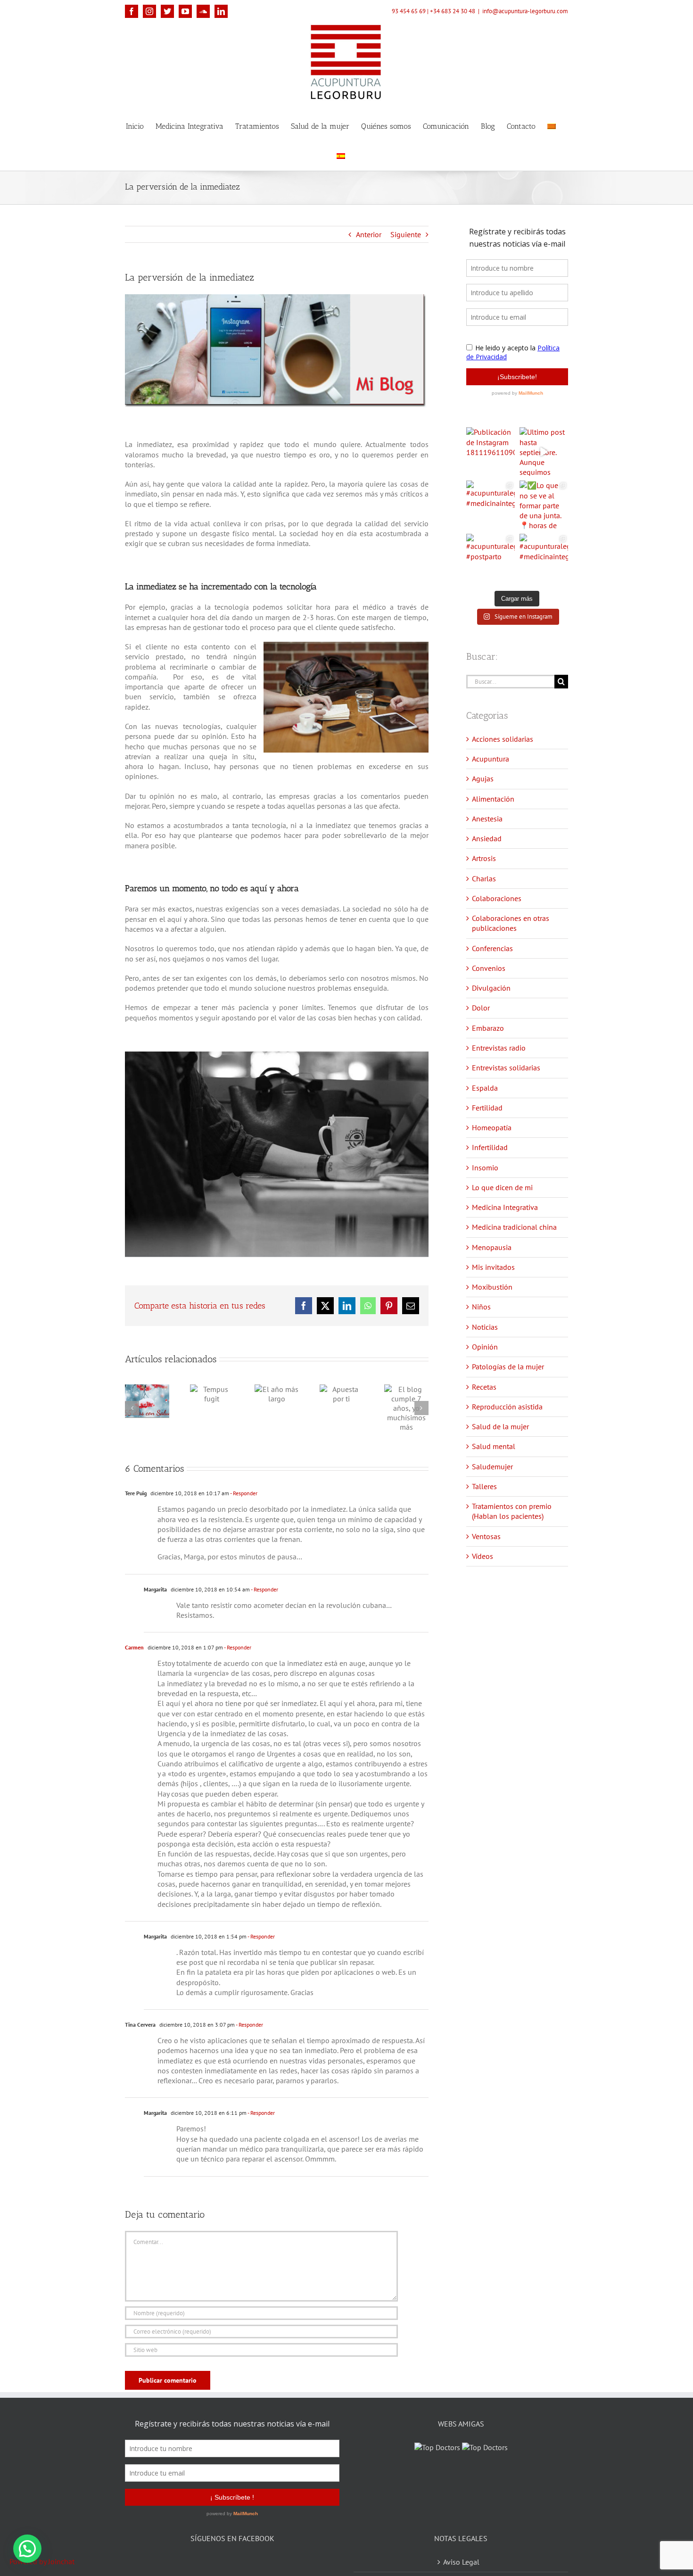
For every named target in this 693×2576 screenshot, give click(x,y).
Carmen (134, 1647)
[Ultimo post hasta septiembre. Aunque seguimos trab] (544, 451)
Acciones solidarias (503, 739)
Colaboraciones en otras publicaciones (511, 923)
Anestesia (487, 819)
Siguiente (406, 234)
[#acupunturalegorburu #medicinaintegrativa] (491, 505)
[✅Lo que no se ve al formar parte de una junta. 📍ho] (544, 505)
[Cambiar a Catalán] (552, 126)
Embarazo (488, 1028)
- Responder (243, 1493)
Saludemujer (492, 1466)
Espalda (485, 1088)
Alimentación (493, 799)
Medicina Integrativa (505, 1207)
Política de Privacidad (461, 2570)
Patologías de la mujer (508, 1367)
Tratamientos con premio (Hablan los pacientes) (512, 1511)
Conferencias (492, 948)
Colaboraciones (497, 898)
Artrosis (484, 858)
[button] (27, 2549)
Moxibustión (492, 1287)
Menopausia (492, 1247)
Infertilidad (490, 1147)
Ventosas (486, 1536)
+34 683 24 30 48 (453, 11)
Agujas (483, 779)
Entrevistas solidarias (506, 1068)
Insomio (485, 1168)
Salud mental (494, 1446)
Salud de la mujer (500, 1426)
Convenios (489, 968)
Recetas (484, 1387)
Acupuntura (491, 759)
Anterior (369, 234)
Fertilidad (487, 1108)
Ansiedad (487, 838)
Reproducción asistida (507, 1407)
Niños (481, 1307)
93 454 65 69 (409, 11)
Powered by (42, 2561)
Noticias (485, 1327)
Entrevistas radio (499, 1048)
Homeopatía (492, 1127)
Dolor (481, 1008)
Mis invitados (493, 1267)
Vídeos (483, 1556)
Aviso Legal (461, 2550)
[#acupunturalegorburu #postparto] (491, 558)
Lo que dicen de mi (502, 1187)
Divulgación (491, 988)
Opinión (485, 1347)
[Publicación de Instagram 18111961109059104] (491, 451)
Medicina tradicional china (514, 1227)
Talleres (484, 1486)
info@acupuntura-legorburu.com (525, 11)
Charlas (484, 878)
